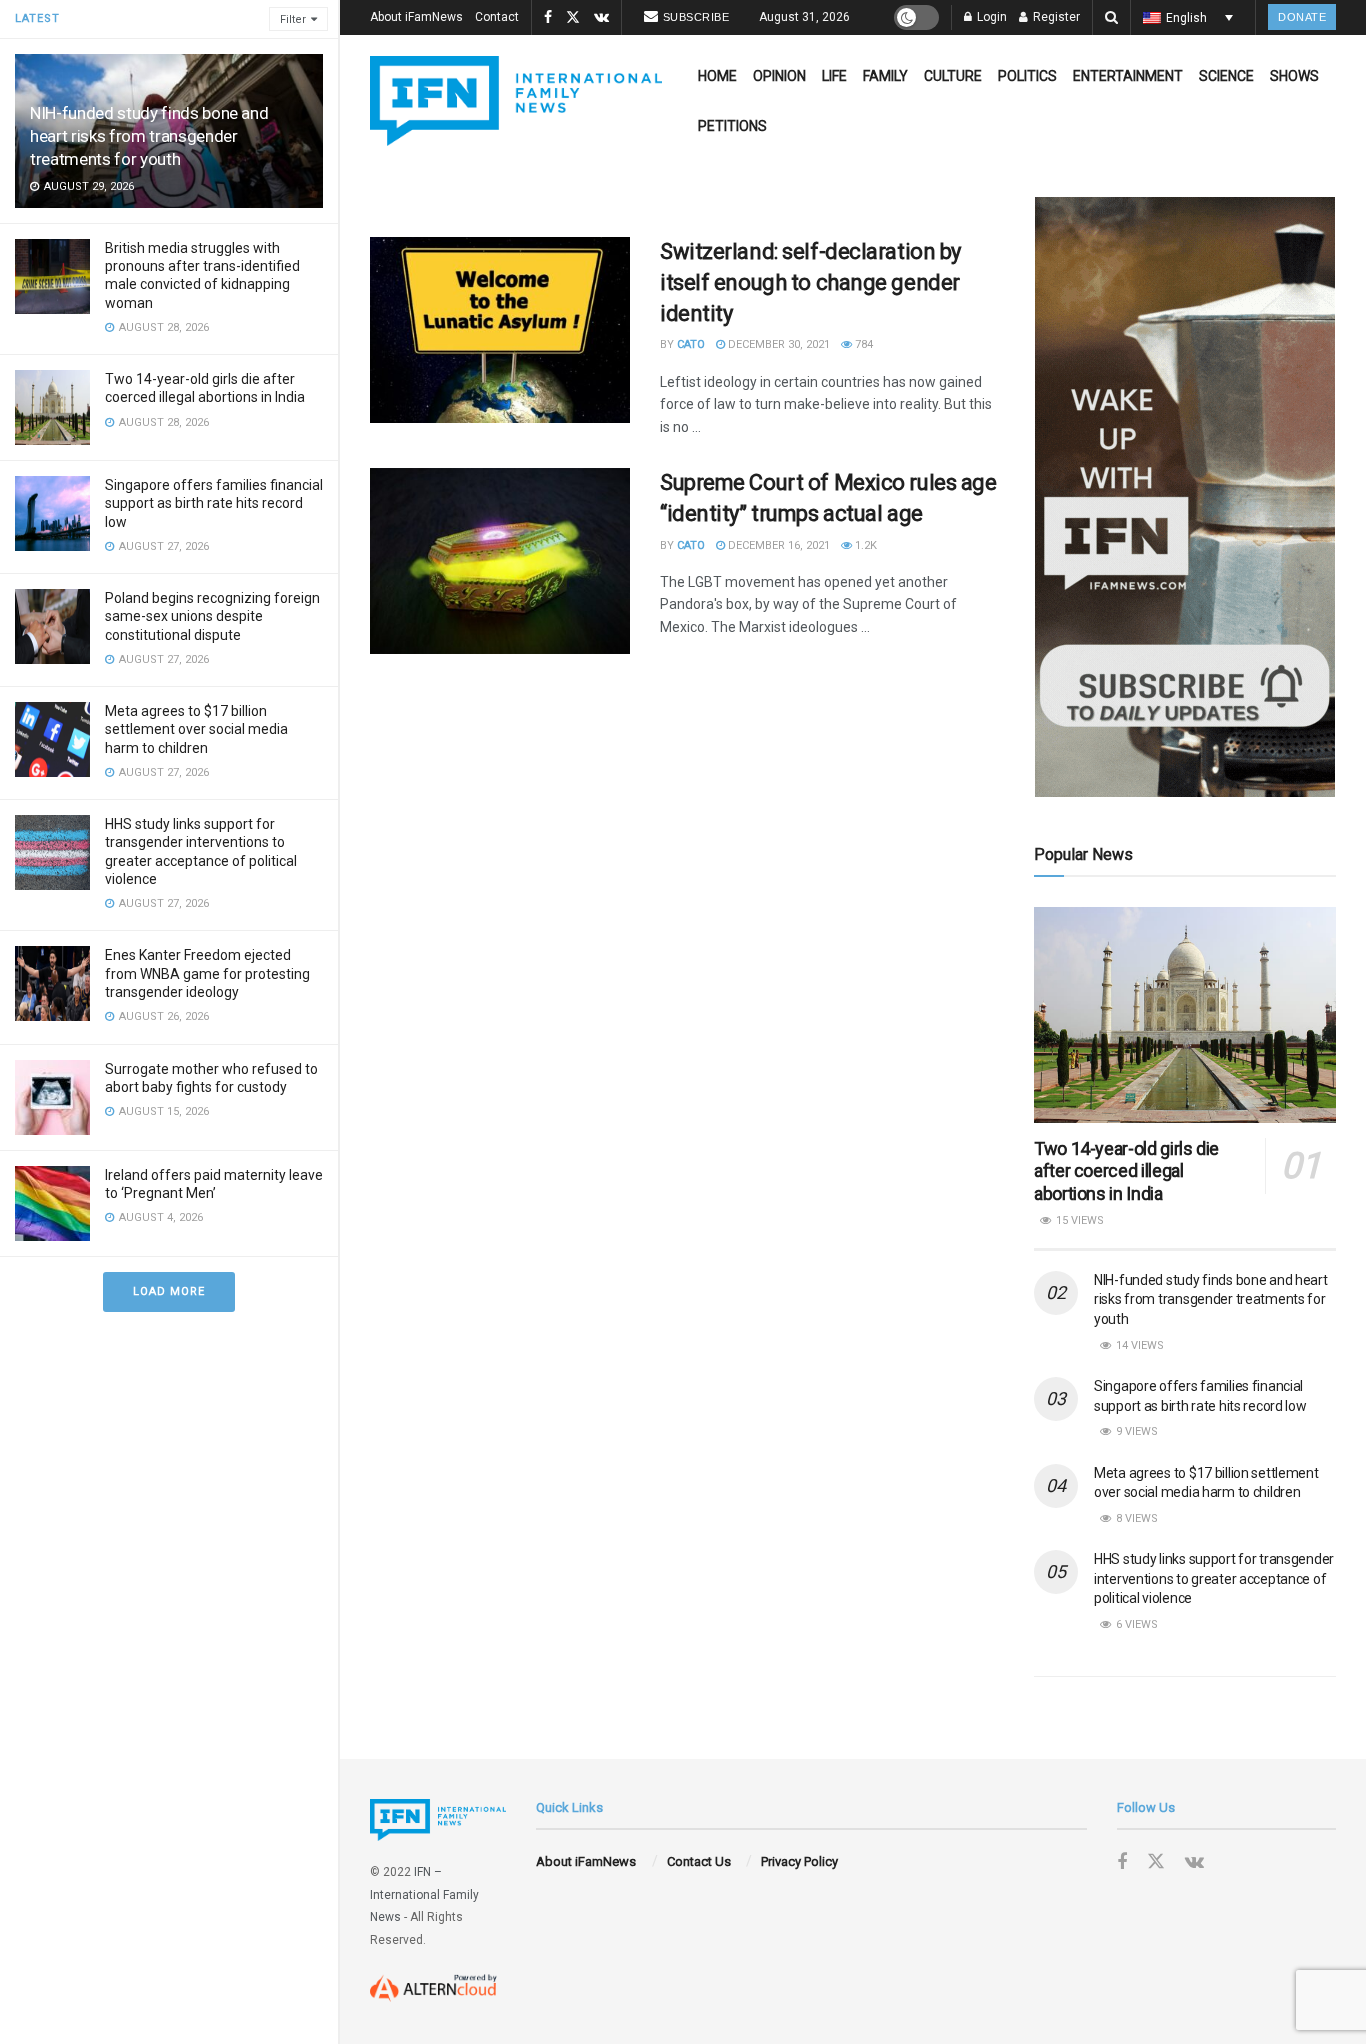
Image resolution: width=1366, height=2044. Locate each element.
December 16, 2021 (777, 545)
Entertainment (1128, 76)
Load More (169, 1291)
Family (885, 76)
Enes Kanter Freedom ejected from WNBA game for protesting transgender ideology (207, 973)
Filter (293, 19)
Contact (497, 17)
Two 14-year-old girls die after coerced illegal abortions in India (1126, 1171)
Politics (1027, 76)
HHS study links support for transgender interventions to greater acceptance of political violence (1214, 1578)
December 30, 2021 (777, 344)
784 (862, 344)
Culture (953, 76)
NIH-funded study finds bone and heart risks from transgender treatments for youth (149, 136)
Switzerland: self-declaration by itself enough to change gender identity (810, 282)
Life (834, 76)
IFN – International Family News (424, 1894)
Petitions (732, 126)
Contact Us (699, 1861)
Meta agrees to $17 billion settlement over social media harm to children (196, 729)
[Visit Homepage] (516, 101)
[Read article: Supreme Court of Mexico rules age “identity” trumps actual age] (500, 561)
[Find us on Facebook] (548, 18)
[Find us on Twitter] (573, 18)
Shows (1294, 76)
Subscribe (696, 17)
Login (990, 17)
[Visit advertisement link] (1185, 497)
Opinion (779, 76)
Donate (1302, 17)
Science (1226, 76)
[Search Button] (1111, 17)
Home (717, 76)
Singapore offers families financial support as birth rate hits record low (214, 503)
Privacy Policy (799, 1861)
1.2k (864, 545)
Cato (691, 344)
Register (1055, 17)
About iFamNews (416, 17)
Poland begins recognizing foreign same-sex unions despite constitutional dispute (212, 616)
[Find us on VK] (601, 18)
